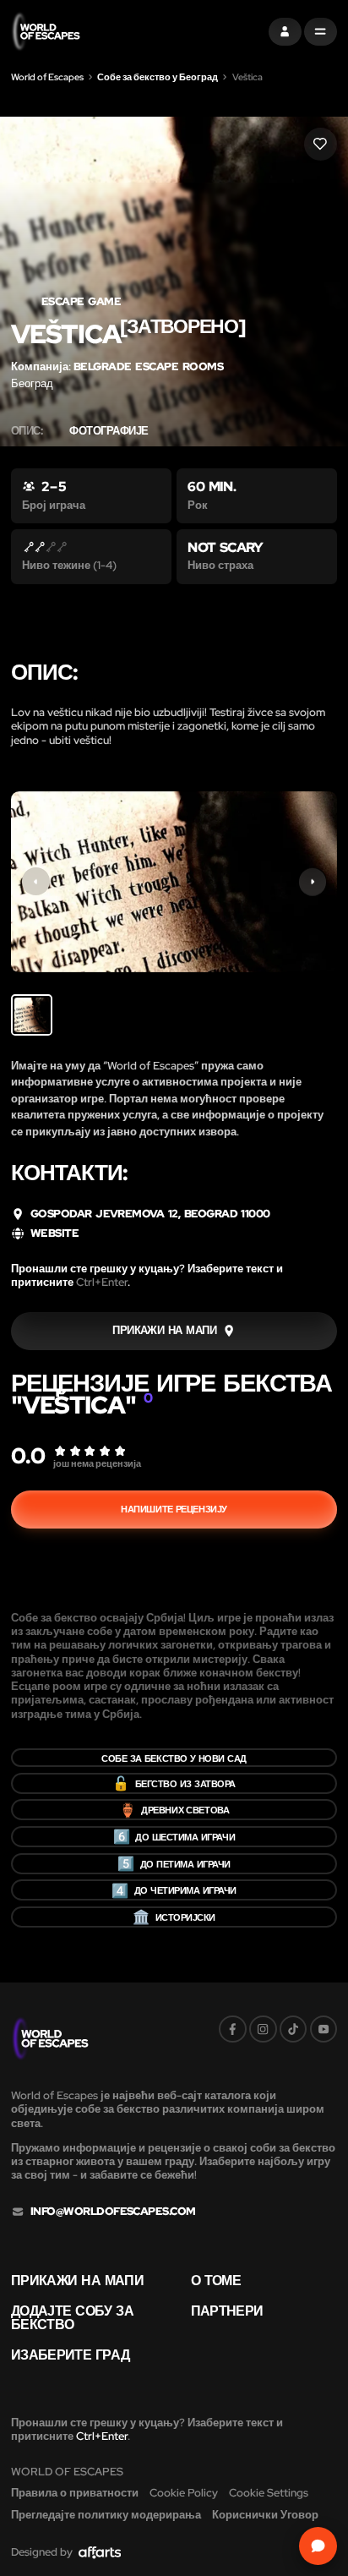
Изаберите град (70, 2354)
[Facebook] (233, 2029)
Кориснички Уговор (265, 2515)
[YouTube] (324, 2029)
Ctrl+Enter (102, 1282)
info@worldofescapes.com (113, 2212)
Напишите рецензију (174, 1509)
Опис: (27, 431)
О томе (216, 2280)
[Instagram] (263, 2029)
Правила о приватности (75, 2493)
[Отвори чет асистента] (318, 2546)
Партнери (227, 2311)
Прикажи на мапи (77, 2280)
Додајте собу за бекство (72, 2318)
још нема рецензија (97, 1463)
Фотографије (109, 431)
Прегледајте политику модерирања (106, 2515)
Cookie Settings (269, 2493)
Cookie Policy (184, 2493)
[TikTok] (294, 2029)
